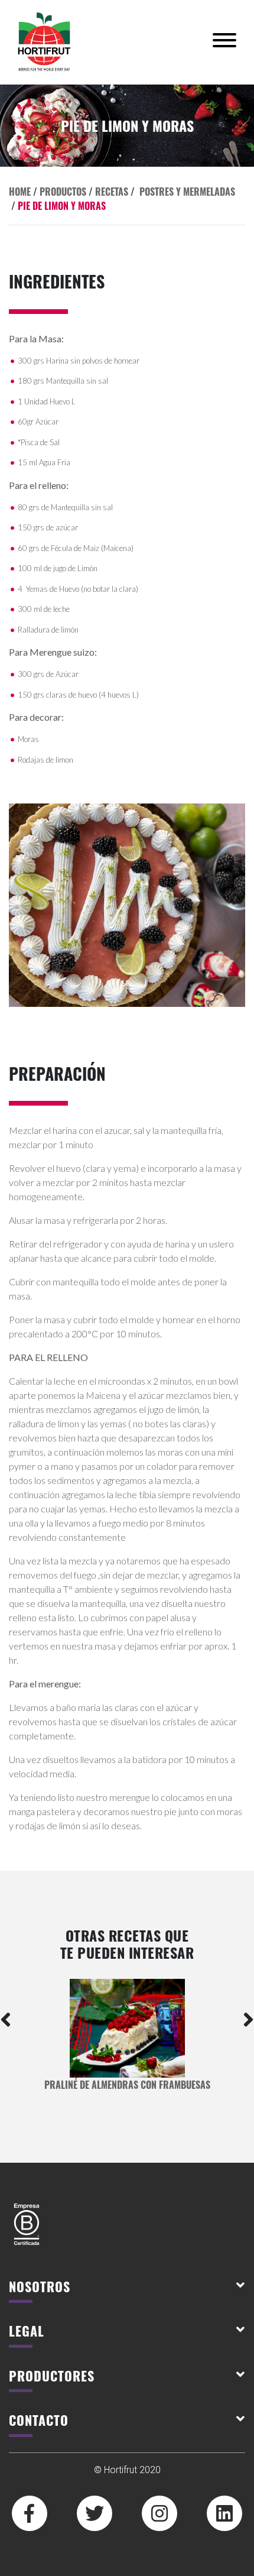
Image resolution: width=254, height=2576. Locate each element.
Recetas (112, 192)
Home (20, 192)
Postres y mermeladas (187, 192)
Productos (63, 192)
